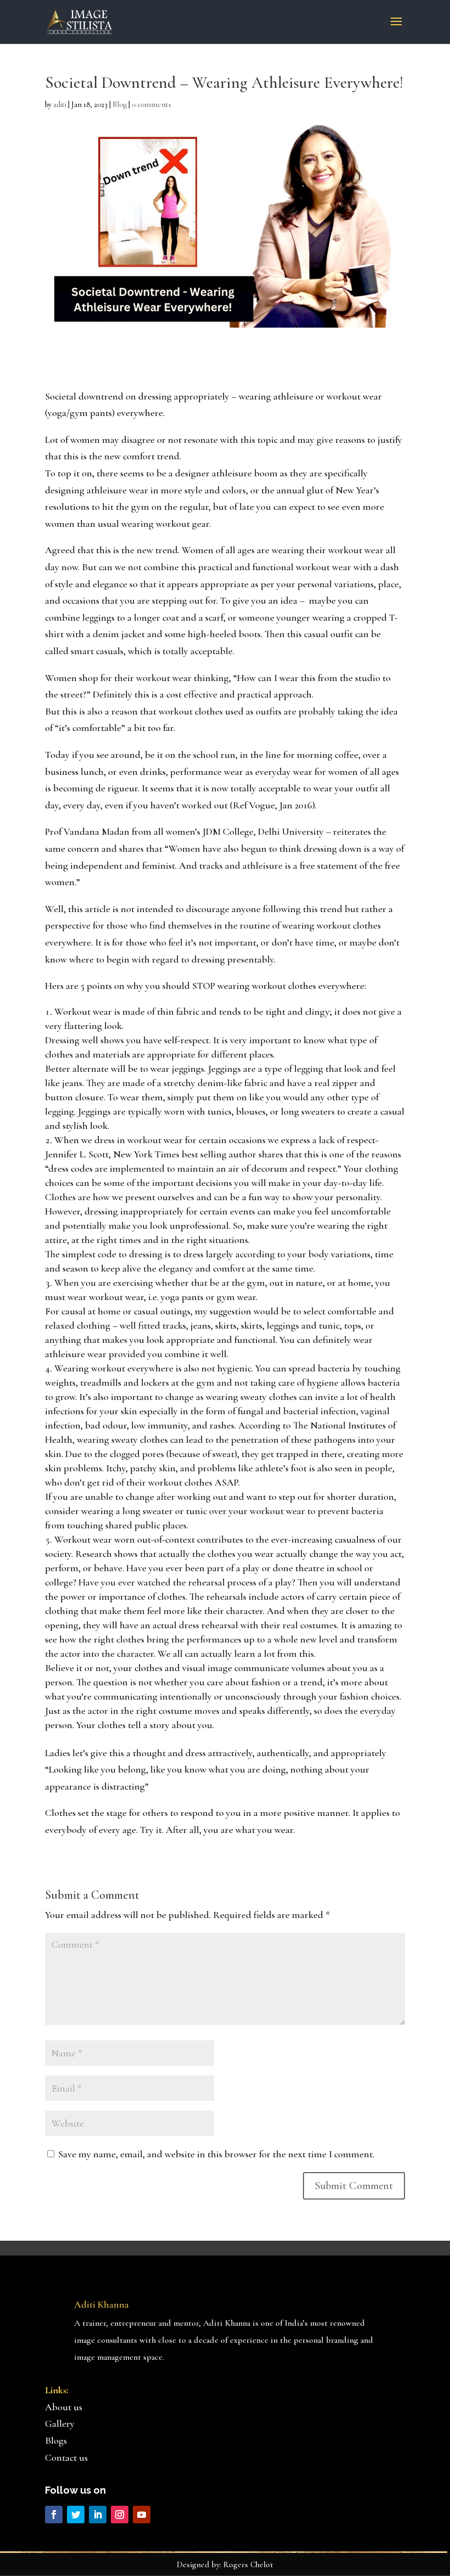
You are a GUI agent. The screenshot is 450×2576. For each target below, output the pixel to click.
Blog (120, 105)
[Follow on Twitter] (76, 2515)
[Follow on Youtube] (142, 2515)
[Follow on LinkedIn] (98, 2515)
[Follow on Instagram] (120, 2515)
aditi (60, 105)
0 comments (151, 105)
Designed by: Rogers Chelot (225, 2564)
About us (64, 2407)
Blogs (56, 2440)
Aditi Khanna (102, 2304)
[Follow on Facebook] (54, 2515)
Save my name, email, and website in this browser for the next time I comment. (216, 2154)
